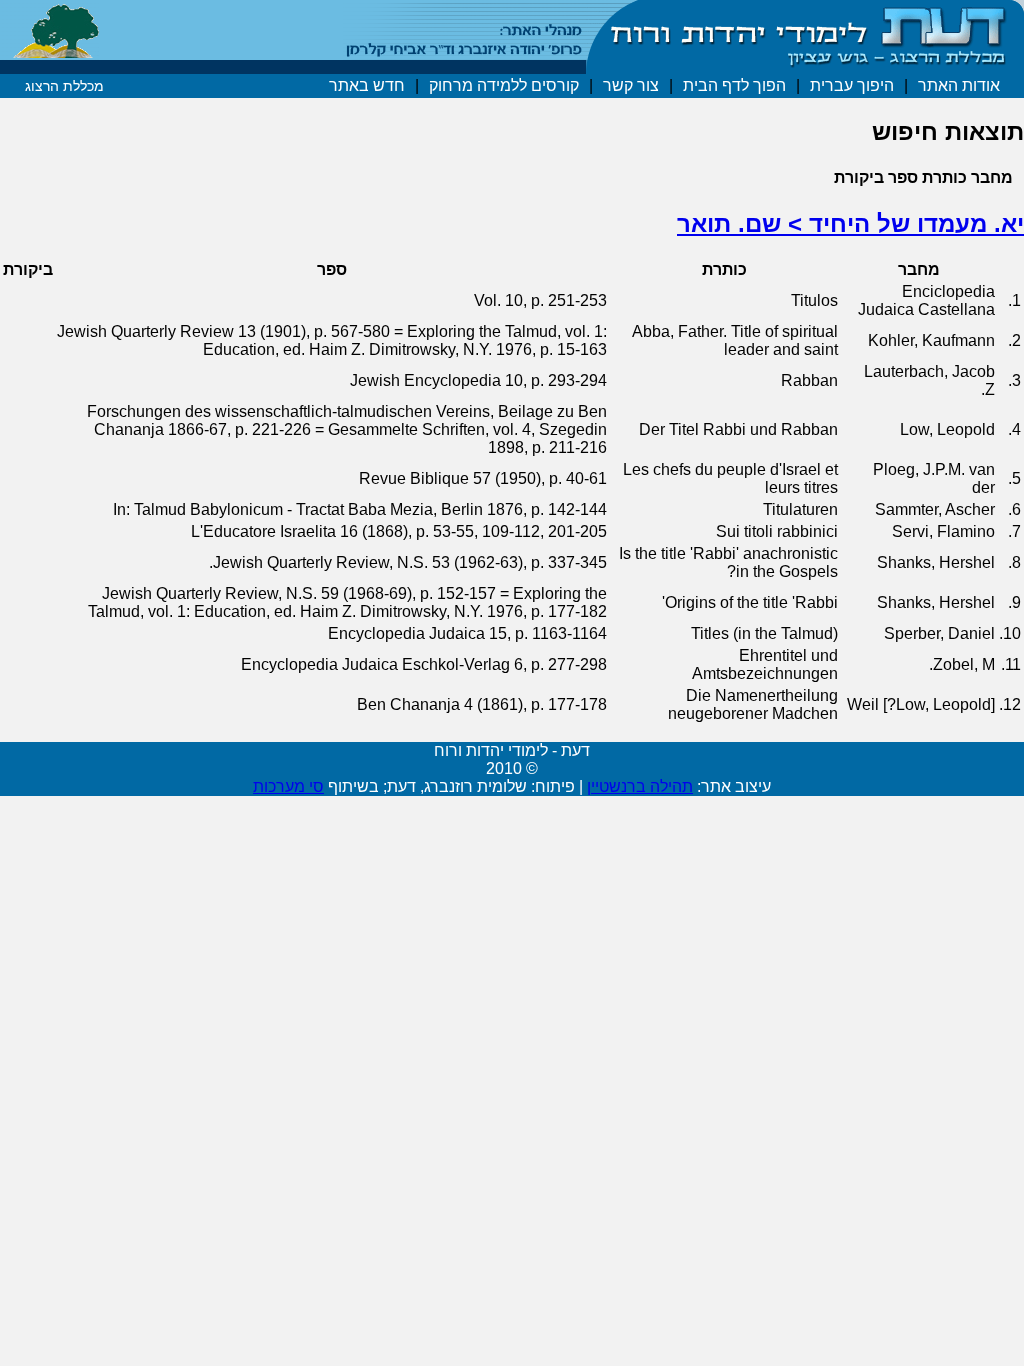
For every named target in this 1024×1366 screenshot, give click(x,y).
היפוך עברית (852, 85)
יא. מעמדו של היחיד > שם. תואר (850, 223)
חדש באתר (367, 85)
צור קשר (631, 85)
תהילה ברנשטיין (640, 786)
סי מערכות (288, 786)
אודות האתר (959, 85)
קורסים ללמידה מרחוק (504, 85)
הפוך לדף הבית (734, 85)
